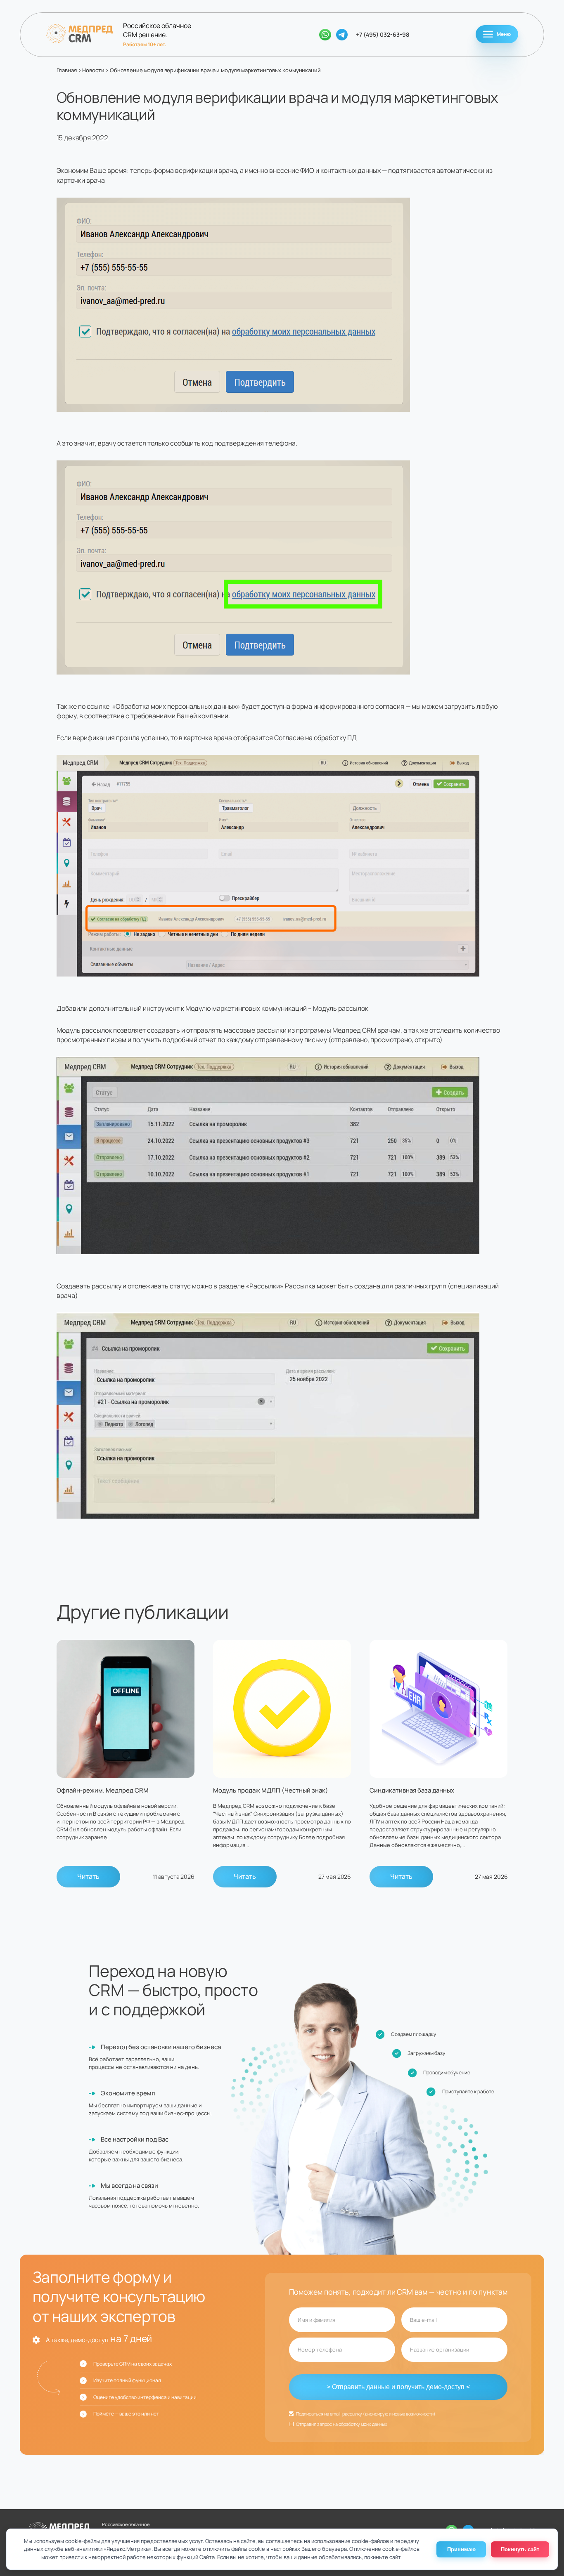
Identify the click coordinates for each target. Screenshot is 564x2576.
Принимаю (461, 2549)
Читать (88, 1876)
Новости (93, 70)
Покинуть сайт (520, 2549)
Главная (67, 70)
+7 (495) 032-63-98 (383, 34)
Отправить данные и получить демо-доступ (398, 2387)
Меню (504, 34)
